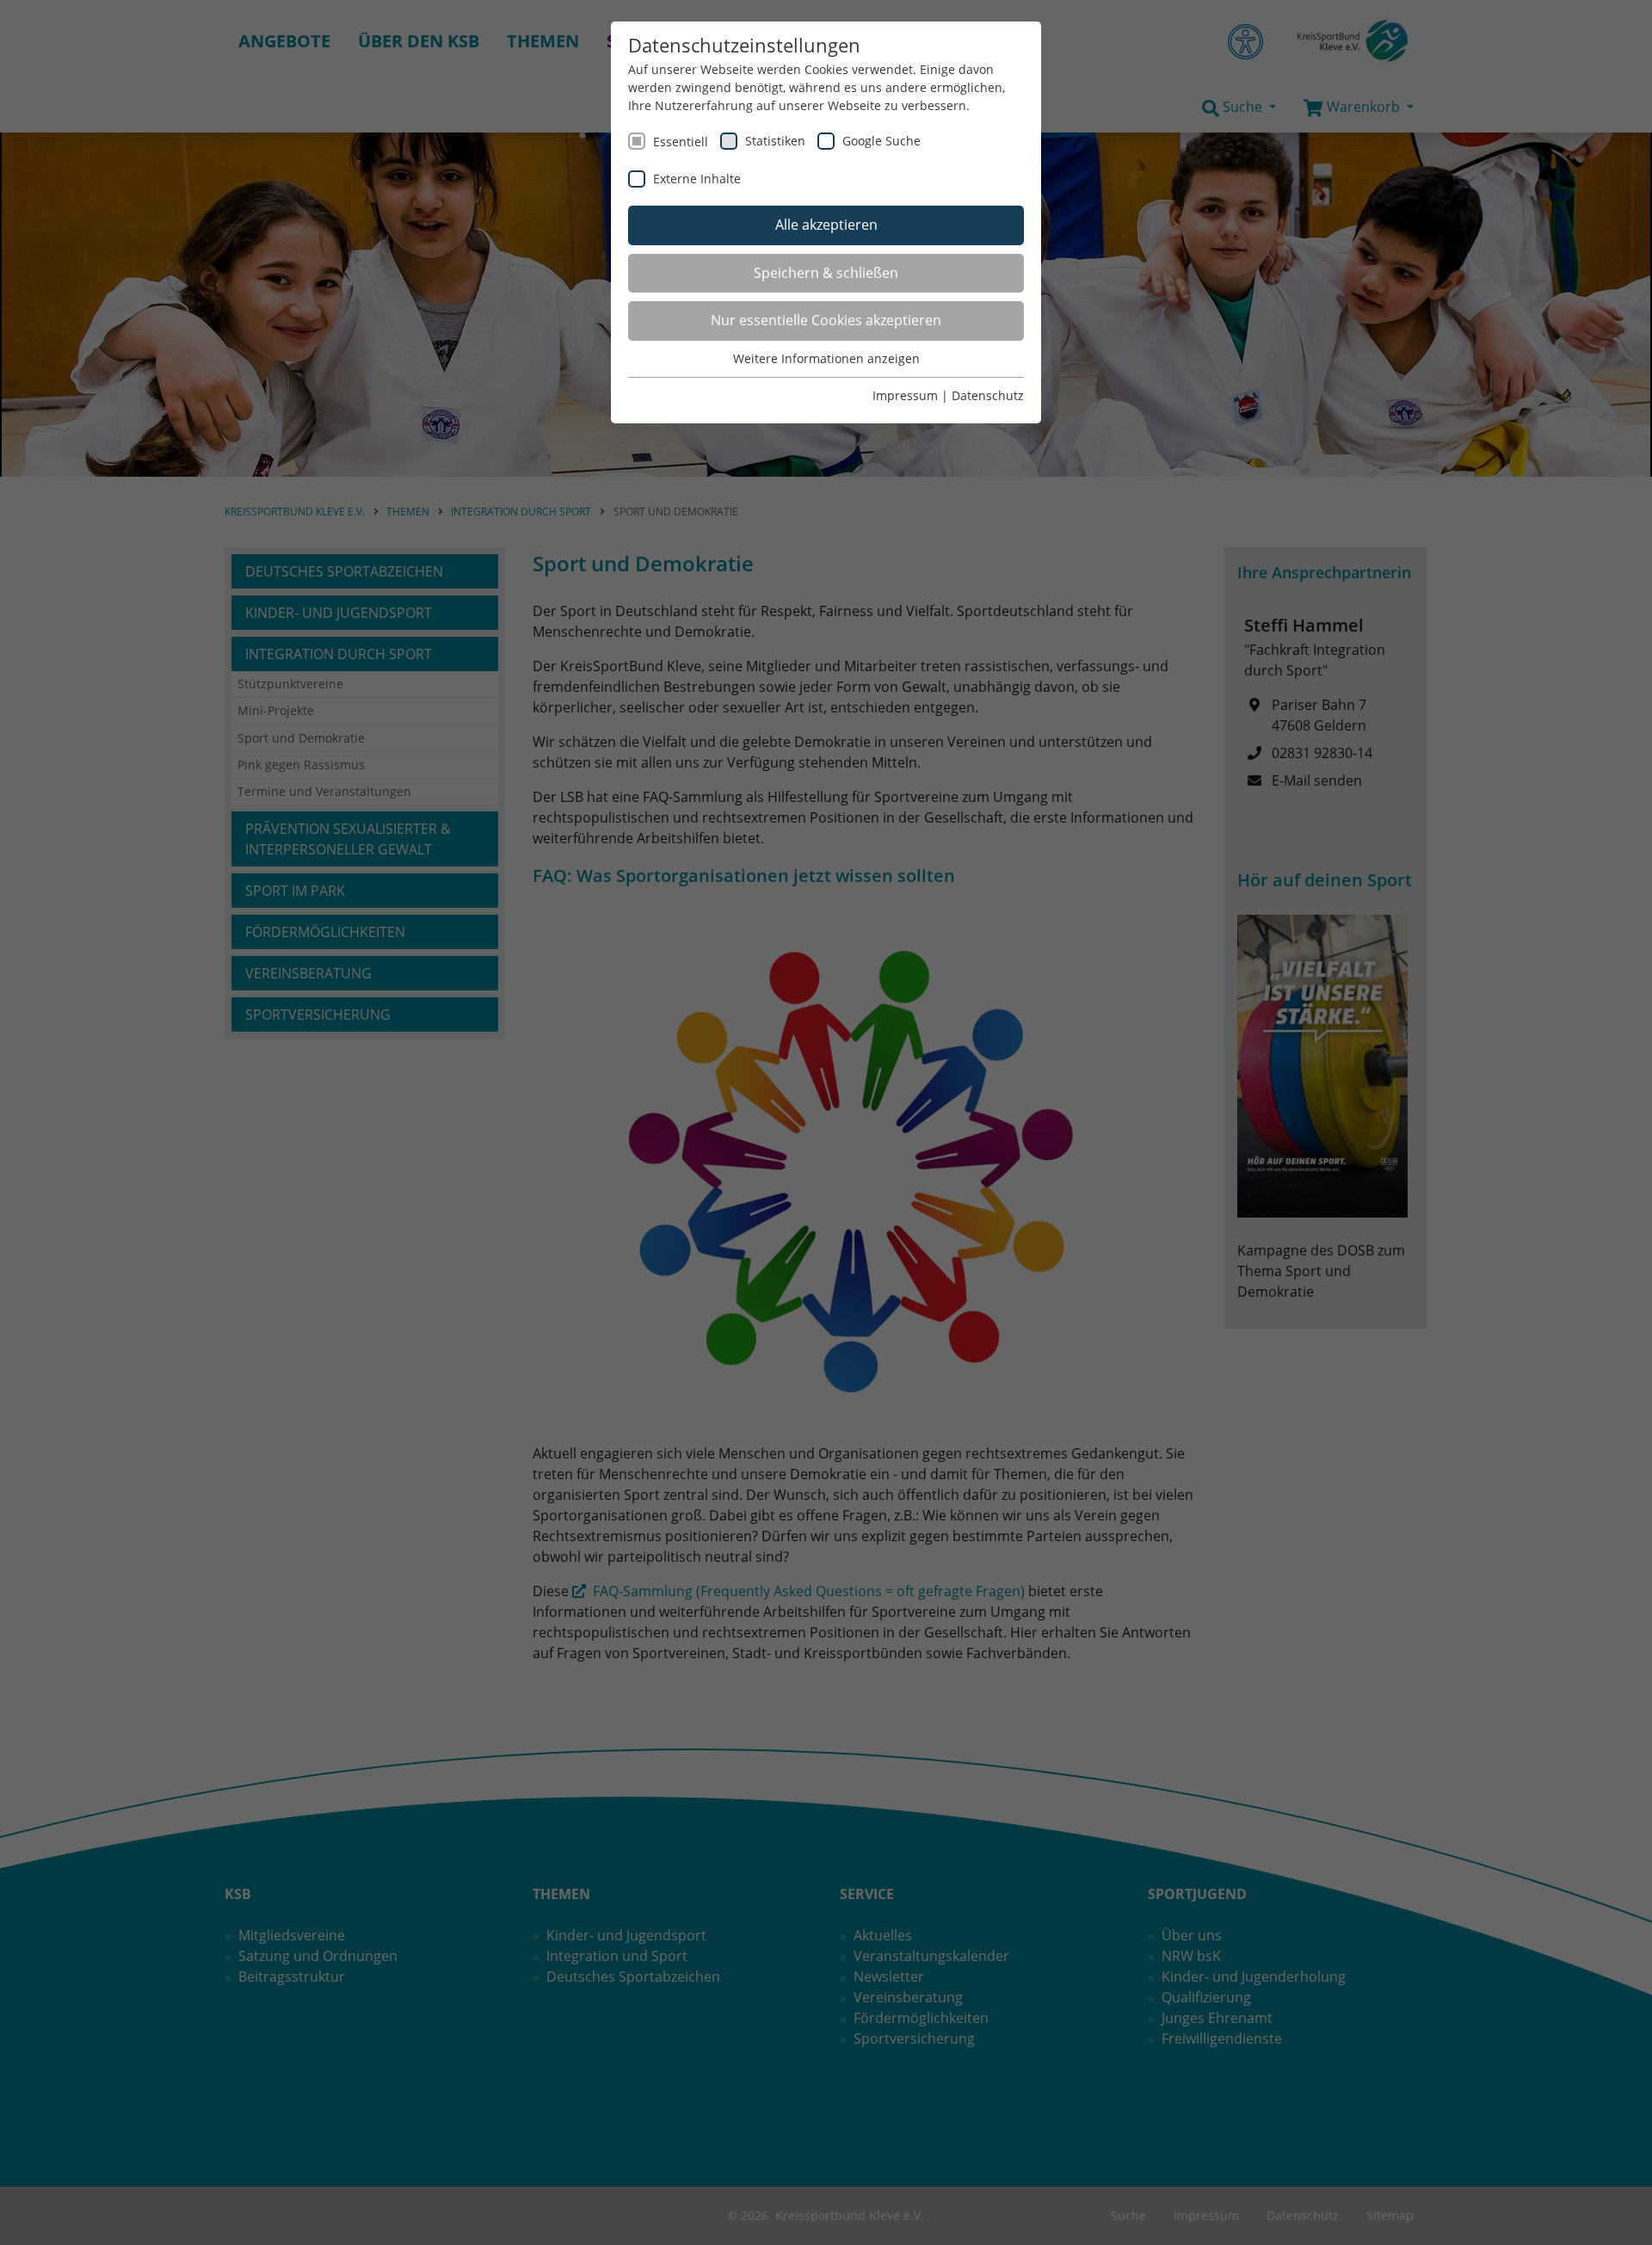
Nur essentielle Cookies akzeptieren (826, 320)
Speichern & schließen (826, 273)
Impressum (905, 395)
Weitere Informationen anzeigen (826, 358)
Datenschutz (988, 395)
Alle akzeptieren (826, 225)
